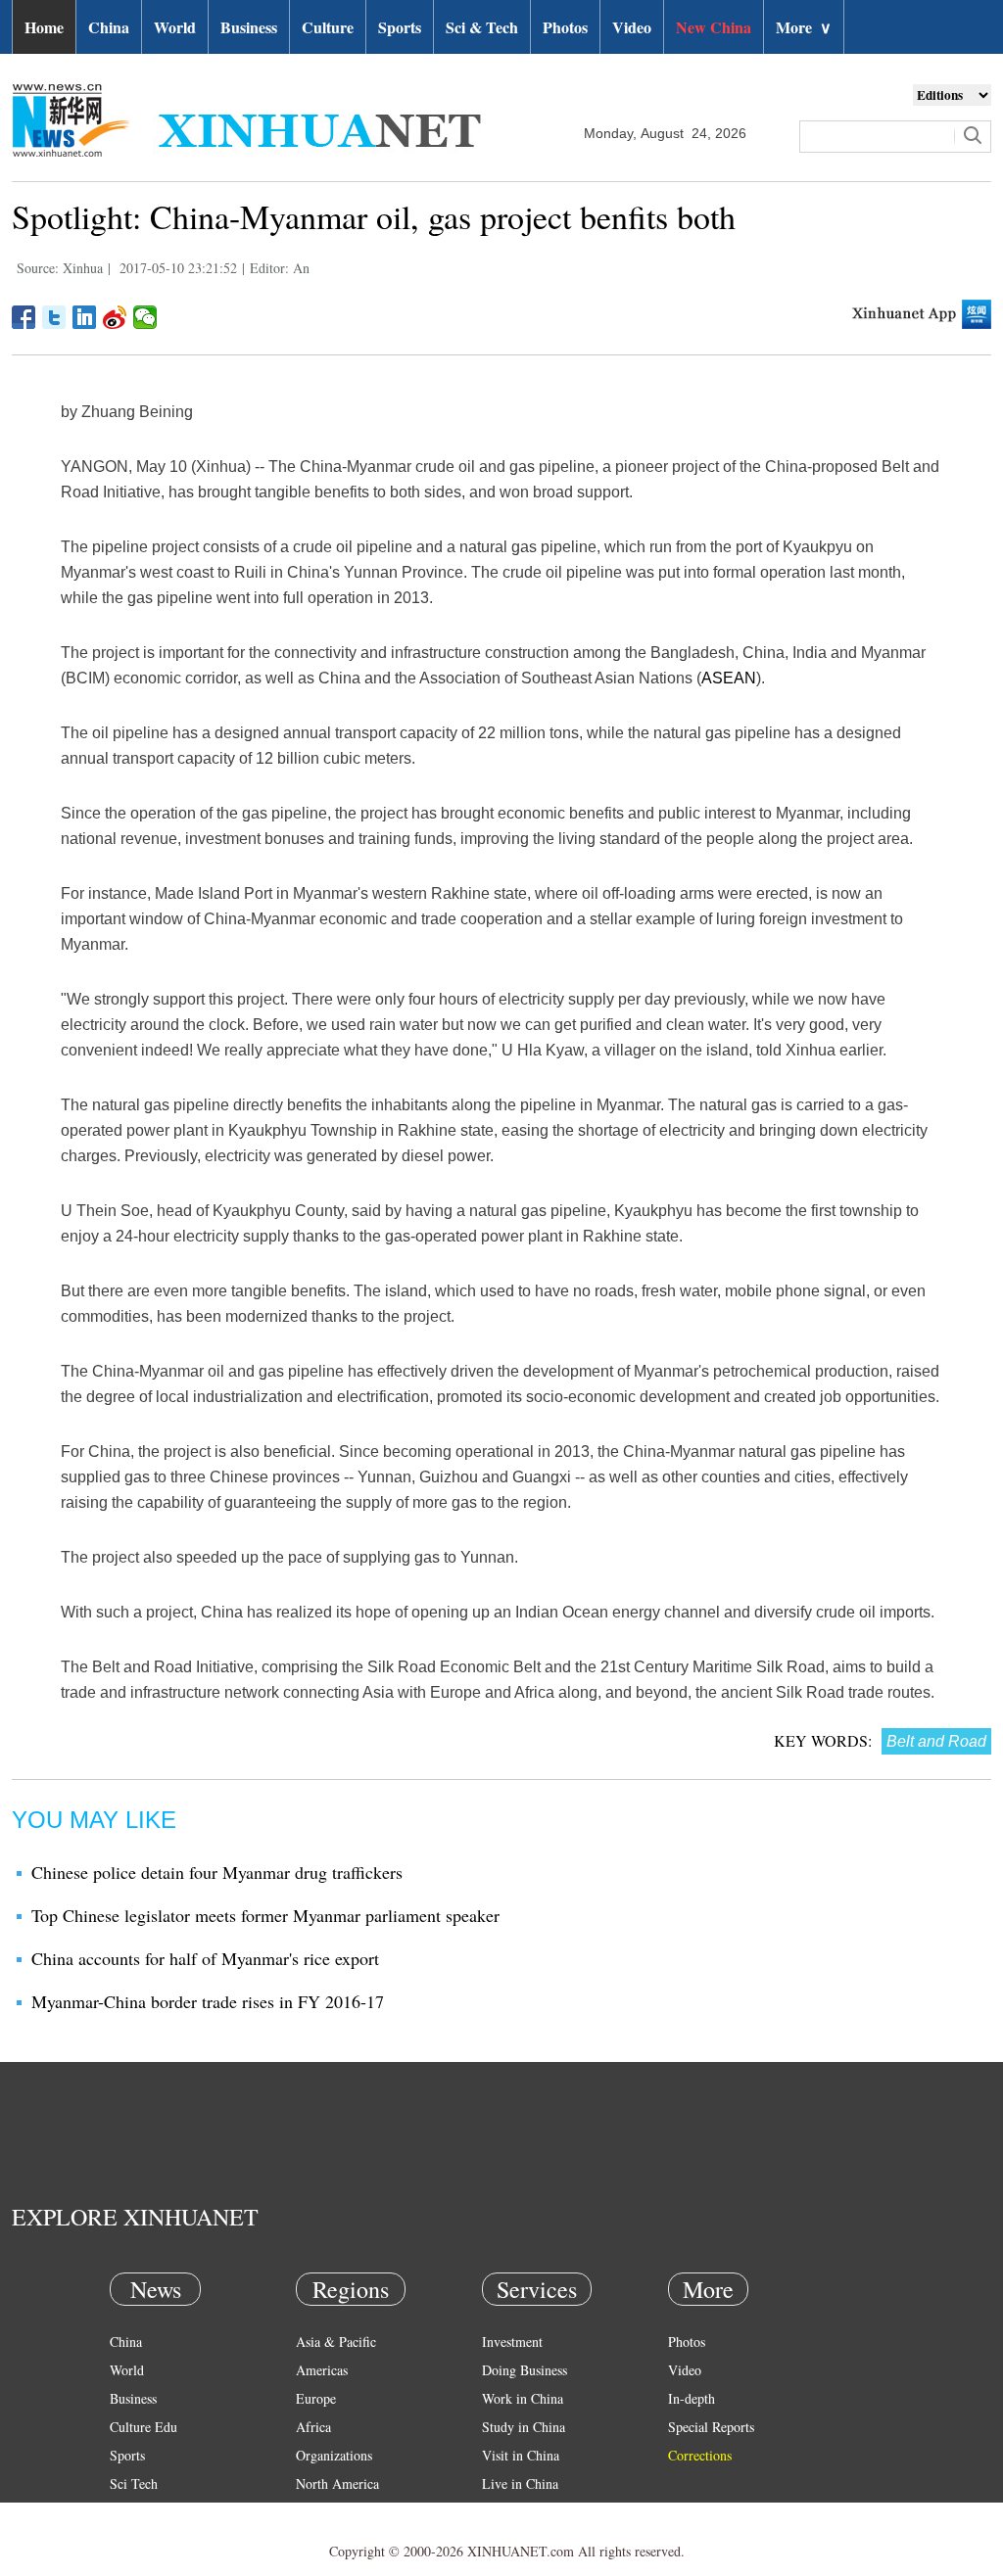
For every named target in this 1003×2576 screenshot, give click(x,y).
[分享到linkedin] (85, 317)
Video (632, 27)
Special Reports (711, 2427)
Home (44, 27)
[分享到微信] (145, 317)
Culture (328, 27)
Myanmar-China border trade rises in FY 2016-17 (208, 2001)
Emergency (513, 2512)
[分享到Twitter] (54, 317)
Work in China (523, 2398)
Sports (400, 27)
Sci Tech (134, 2483)
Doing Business (525, 2370)
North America (337, 2483)
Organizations (334, 2455)
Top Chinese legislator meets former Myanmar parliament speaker (265, 1915)
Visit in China (521, 2455)
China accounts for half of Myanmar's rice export (205, 1958)
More (804, 27)
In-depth (692, 2398)
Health (128, 2512)
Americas (322, 2370)
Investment (512, 2342)
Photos (565, 27)
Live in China (520, 2483)
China (109, 27)
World (175, 27)
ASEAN (729, 678)
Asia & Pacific (336, 2342)
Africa (313, 2427)
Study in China (524, 2427)
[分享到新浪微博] (115, 317)
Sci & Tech (482, 27)
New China (714, 27)
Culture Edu (143, 2427)
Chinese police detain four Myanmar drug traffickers (217, 1872)
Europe (316, 2398)
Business (249, 27)
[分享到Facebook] (24, 317)
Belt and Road (936, 1741)
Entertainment (149, 2540)
